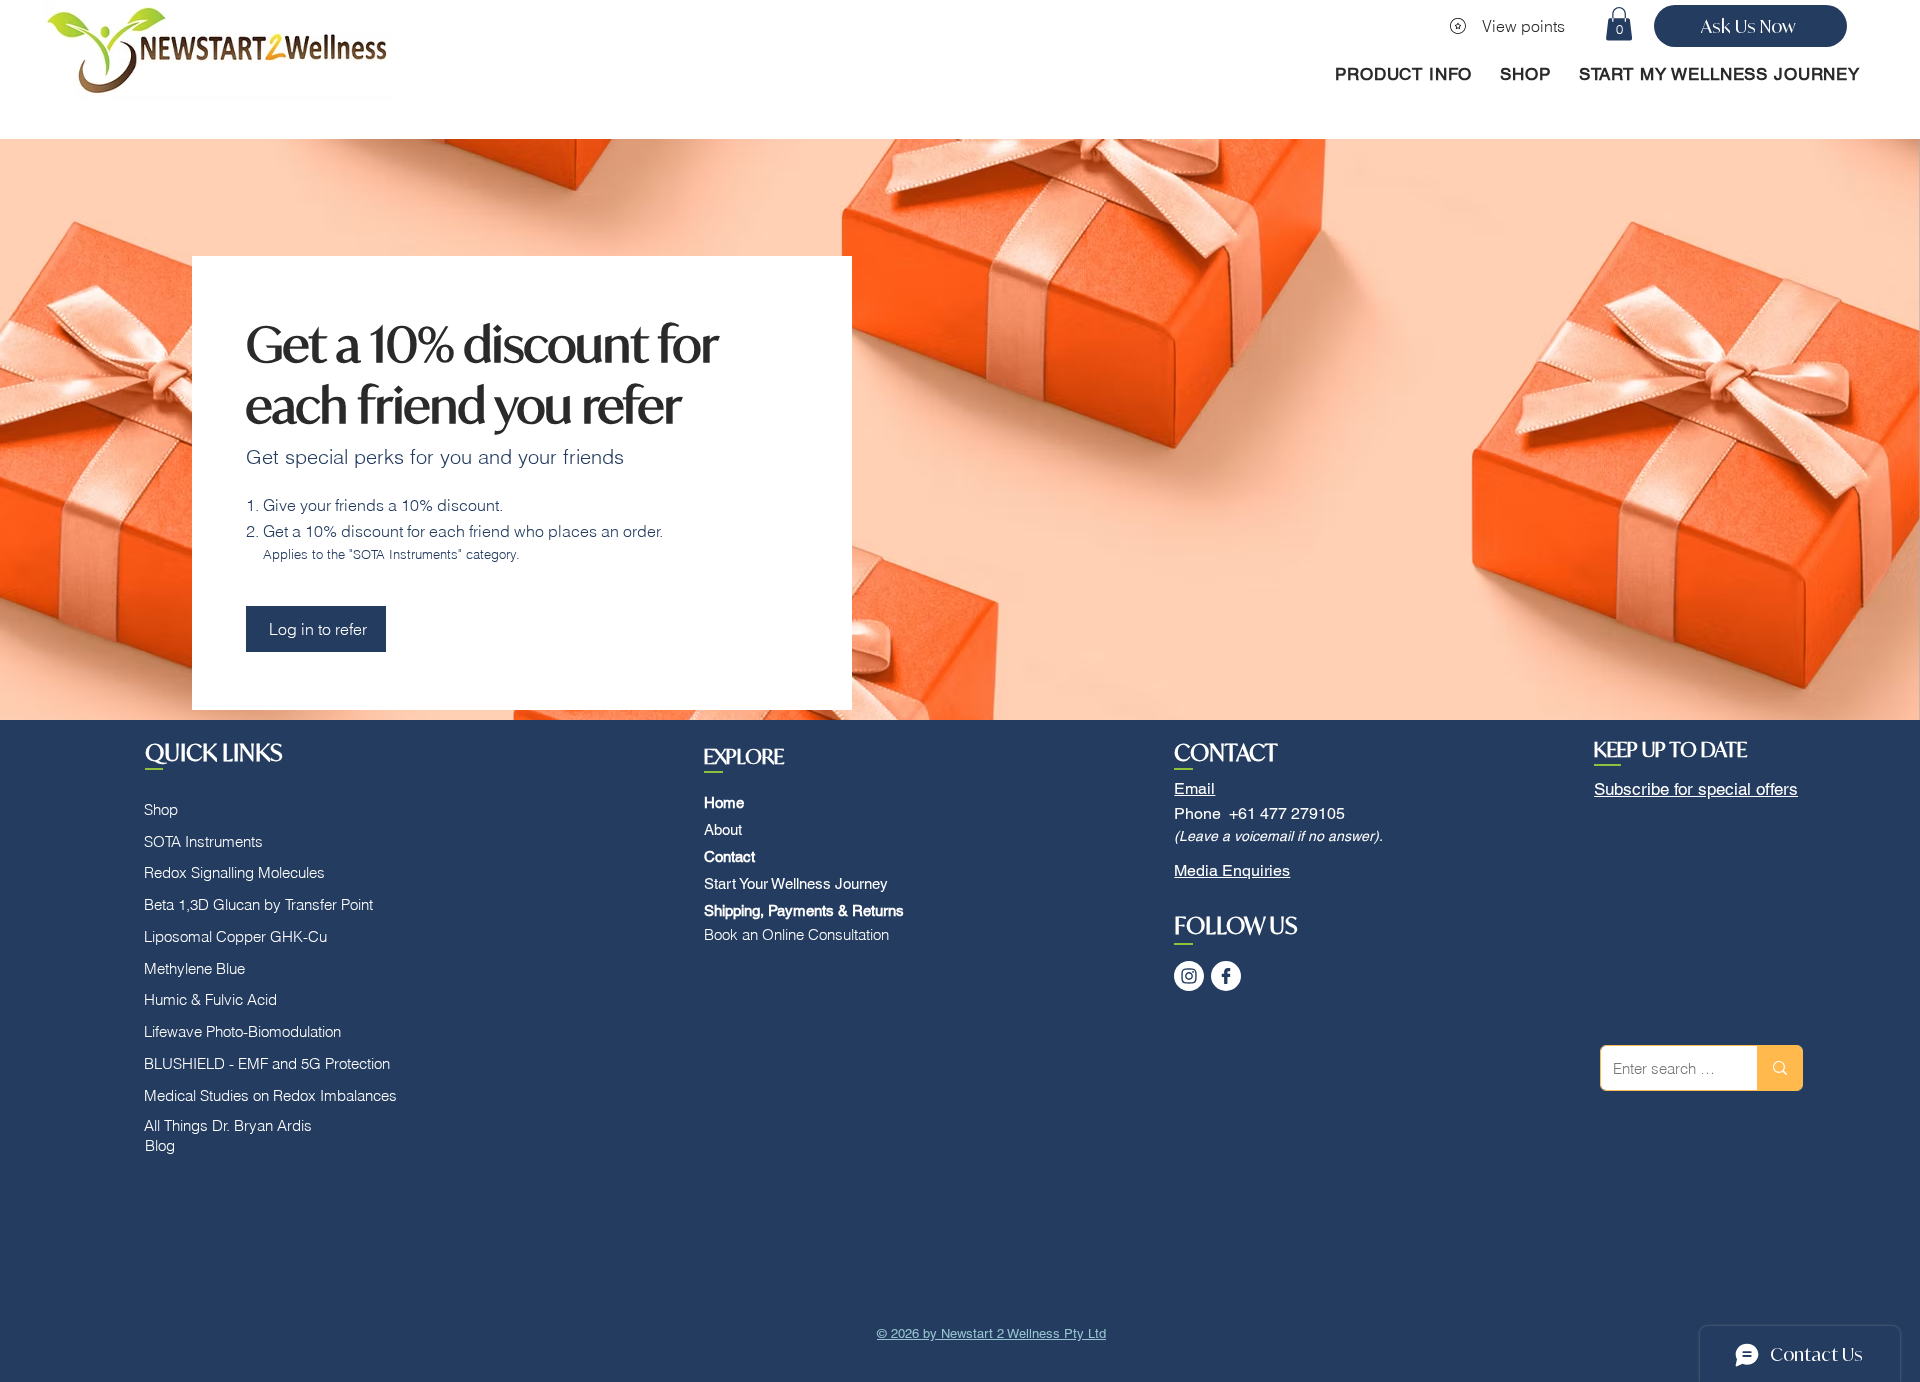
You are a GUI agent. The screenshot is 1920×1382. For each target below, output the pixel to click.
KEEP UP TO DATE (1670, 749)
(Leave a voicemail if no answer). (1278, 836)
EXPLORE (744, 756)
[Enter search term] (1779, 1068)
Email (1194, 788)
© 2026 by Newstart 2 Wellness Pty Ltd (991, 1333)
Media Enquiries (1232, 870)
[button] (1619, 23)
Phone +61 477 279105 (1259, 813)
